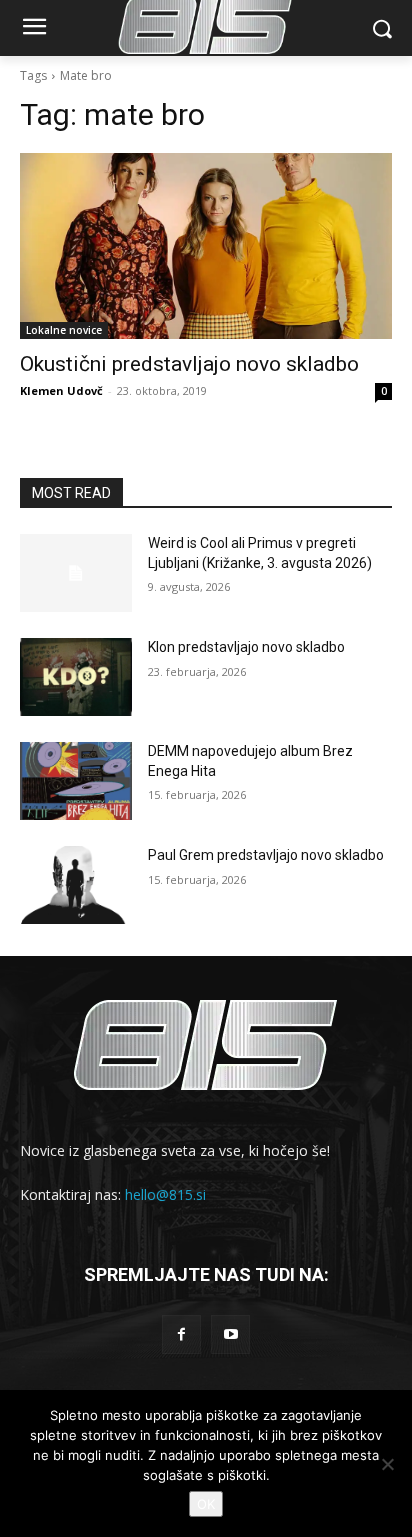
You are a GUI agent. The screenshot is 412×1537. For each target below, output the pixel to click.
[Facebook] (181, 1334)
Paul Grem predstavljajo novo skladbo (266, 855)
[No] (387, 1464)
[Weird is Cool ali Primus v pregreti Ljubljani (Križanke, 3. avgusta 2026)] (76, 573)
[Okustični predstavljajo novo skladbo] (206, 246)
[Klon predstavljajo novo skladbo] (76, 677)
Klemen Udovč (61, 390)
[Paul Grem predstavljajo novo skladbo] (76, 885)
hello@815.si (165, 1194)
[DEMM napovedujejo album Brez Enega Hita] (76, 781)
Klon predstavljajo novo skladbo (246, 647)
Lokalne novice (64, 330)
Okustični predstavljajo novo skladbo (189, 364)
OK (206, 1504)
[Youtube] (230, 1334)
